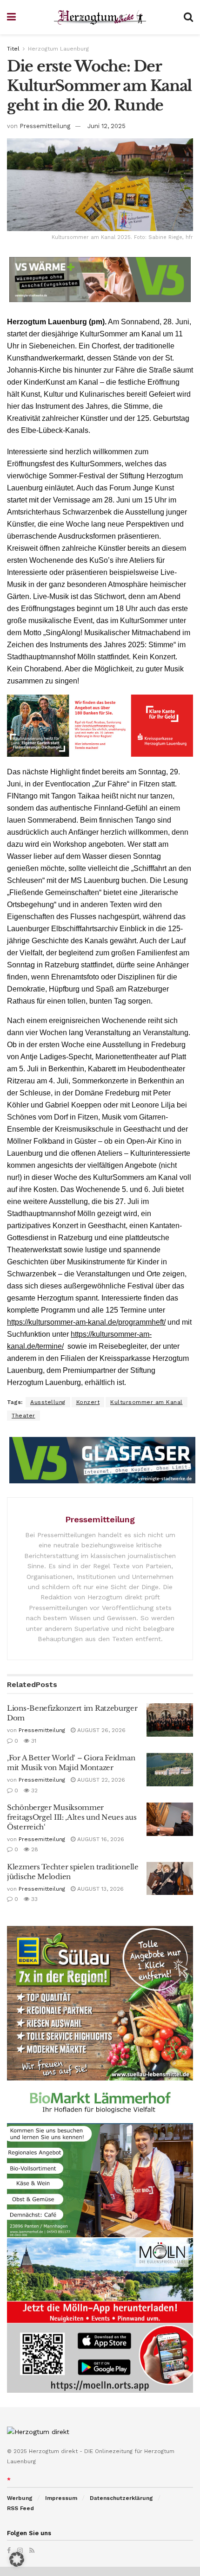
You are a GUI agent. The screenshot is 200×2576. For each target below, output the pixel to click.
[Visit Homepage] (100, 17)
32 (33, 1790)
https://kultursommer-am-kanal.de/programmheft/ (86, 1322)
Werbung (20, 2498)
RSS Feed (20, 2508)
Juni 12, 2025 (107, 126)
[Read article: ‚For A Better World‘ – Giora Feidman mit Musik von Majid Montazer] (170, 1770)
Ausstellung (48, 1402)
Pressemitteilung (45, 126)
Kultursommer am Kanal (147, 1402)
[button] (17, 2559)
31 (33, 1741)
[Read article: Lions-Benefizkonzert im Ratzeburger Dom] (170, 1720)
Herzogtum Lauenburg (58, 49)
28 (34, 1849)
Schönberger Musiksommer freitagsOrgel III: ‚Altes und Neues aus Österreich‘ (72, 1817)
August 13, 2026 (100, 1889)
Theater (23, 1416)
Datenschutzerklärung (121, 2498)
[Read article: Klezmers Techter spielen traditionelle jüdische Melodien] (170, 1879)
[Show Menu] (11, 17)
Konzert (88, 1402)
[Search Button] (188, 17)
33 (33, 1899)
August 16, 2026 (100, 1839)
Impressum (61, 2498)
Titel (13, 49)
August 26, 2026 (100, 1730)
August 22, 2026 (100, 1780)
